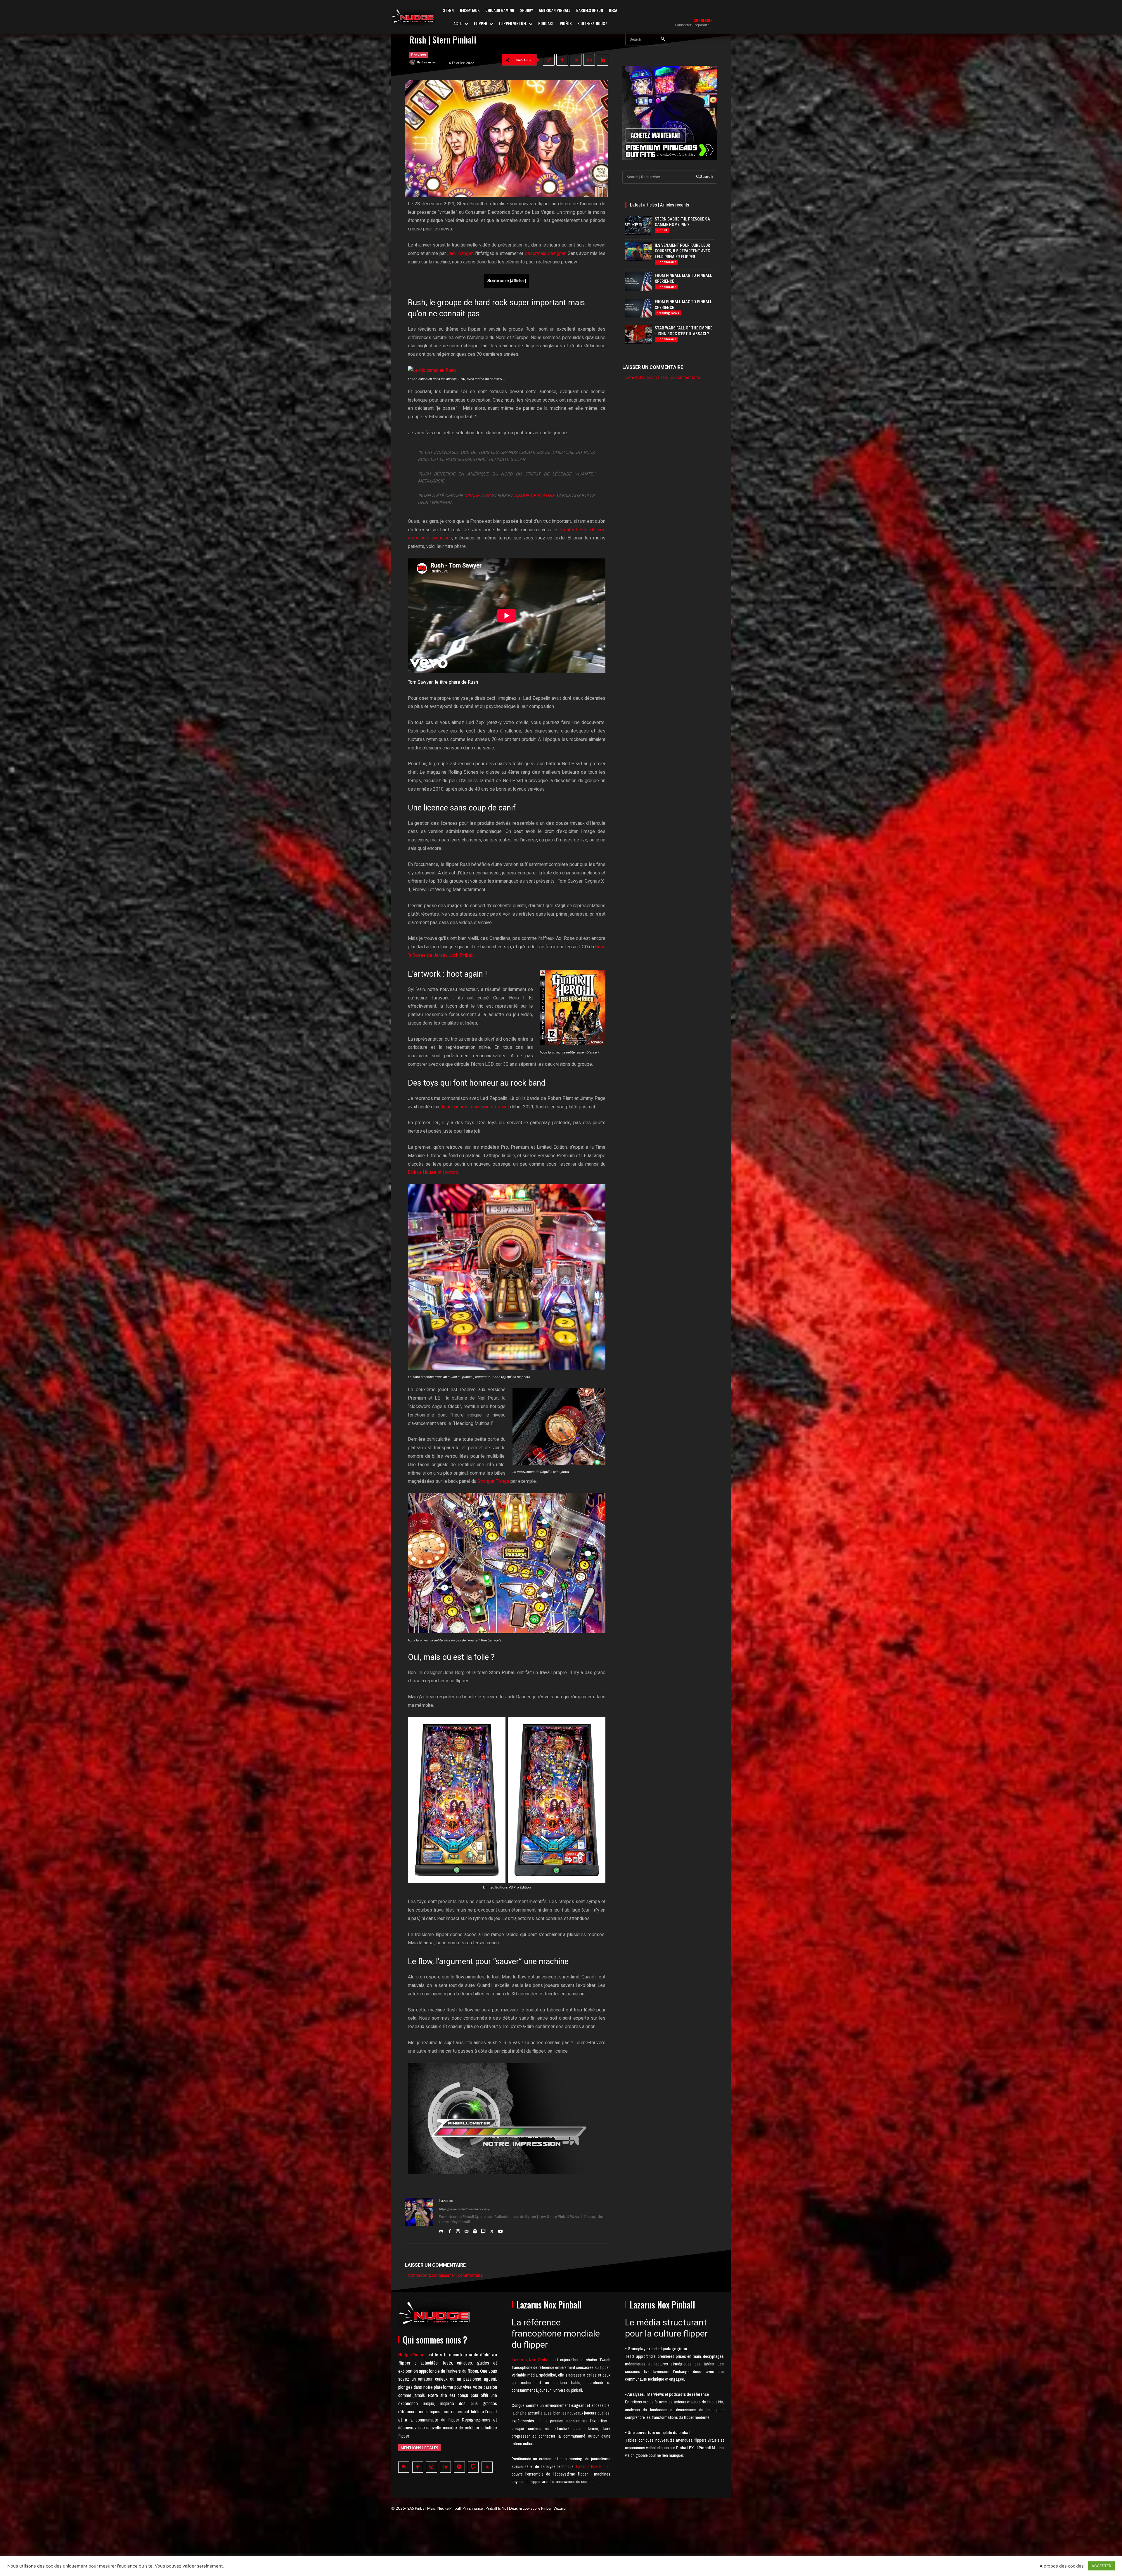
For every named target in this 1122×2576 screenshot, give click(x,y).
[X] (576, 60)
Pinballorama (666, 262)
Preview (419, 55)
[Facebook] (562, 60)
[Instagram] (458, 2230)
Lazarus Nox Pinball (593, 2466)
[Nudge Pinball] (413, 18)
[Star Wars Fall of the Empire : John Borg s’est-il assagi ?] (639, 334)
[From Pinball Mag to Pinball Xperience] (639, 282)
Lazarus (429, 62)
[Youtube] (500, 2230)
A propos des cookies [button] (1062, 2566)
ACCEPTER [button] (1101, 2566)
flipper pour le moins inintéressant (475, 1107)
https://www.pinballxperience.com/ (464, 2209)
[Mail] (466, 2230)
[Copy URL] (549, 60)
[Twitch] (483, 2230)
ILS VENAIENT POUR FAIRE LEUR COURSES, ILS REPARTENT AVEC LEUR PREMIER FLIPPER (682, 251)
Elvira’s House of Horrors (433, 1172)
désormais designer (545, 254)
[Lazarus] (413, 62)
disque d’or (477, 496)
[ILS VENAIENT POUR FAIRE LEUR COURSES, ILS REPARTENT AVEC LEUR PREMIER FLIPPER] (639, 252)
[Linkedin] (602, 60)
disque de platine (534, 496)
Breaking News (668, 313)
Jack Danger (460, 254)
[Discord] (441, 2230)
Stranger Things (493, 1481)
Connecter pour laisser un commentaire (445, 2275)
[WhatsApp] (589, 60)
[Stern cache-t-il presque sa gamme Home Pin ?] (639, 225)
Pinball (662, 230)
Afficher (518, 281)
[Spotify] (475, 2230)
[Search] (663, 39)
